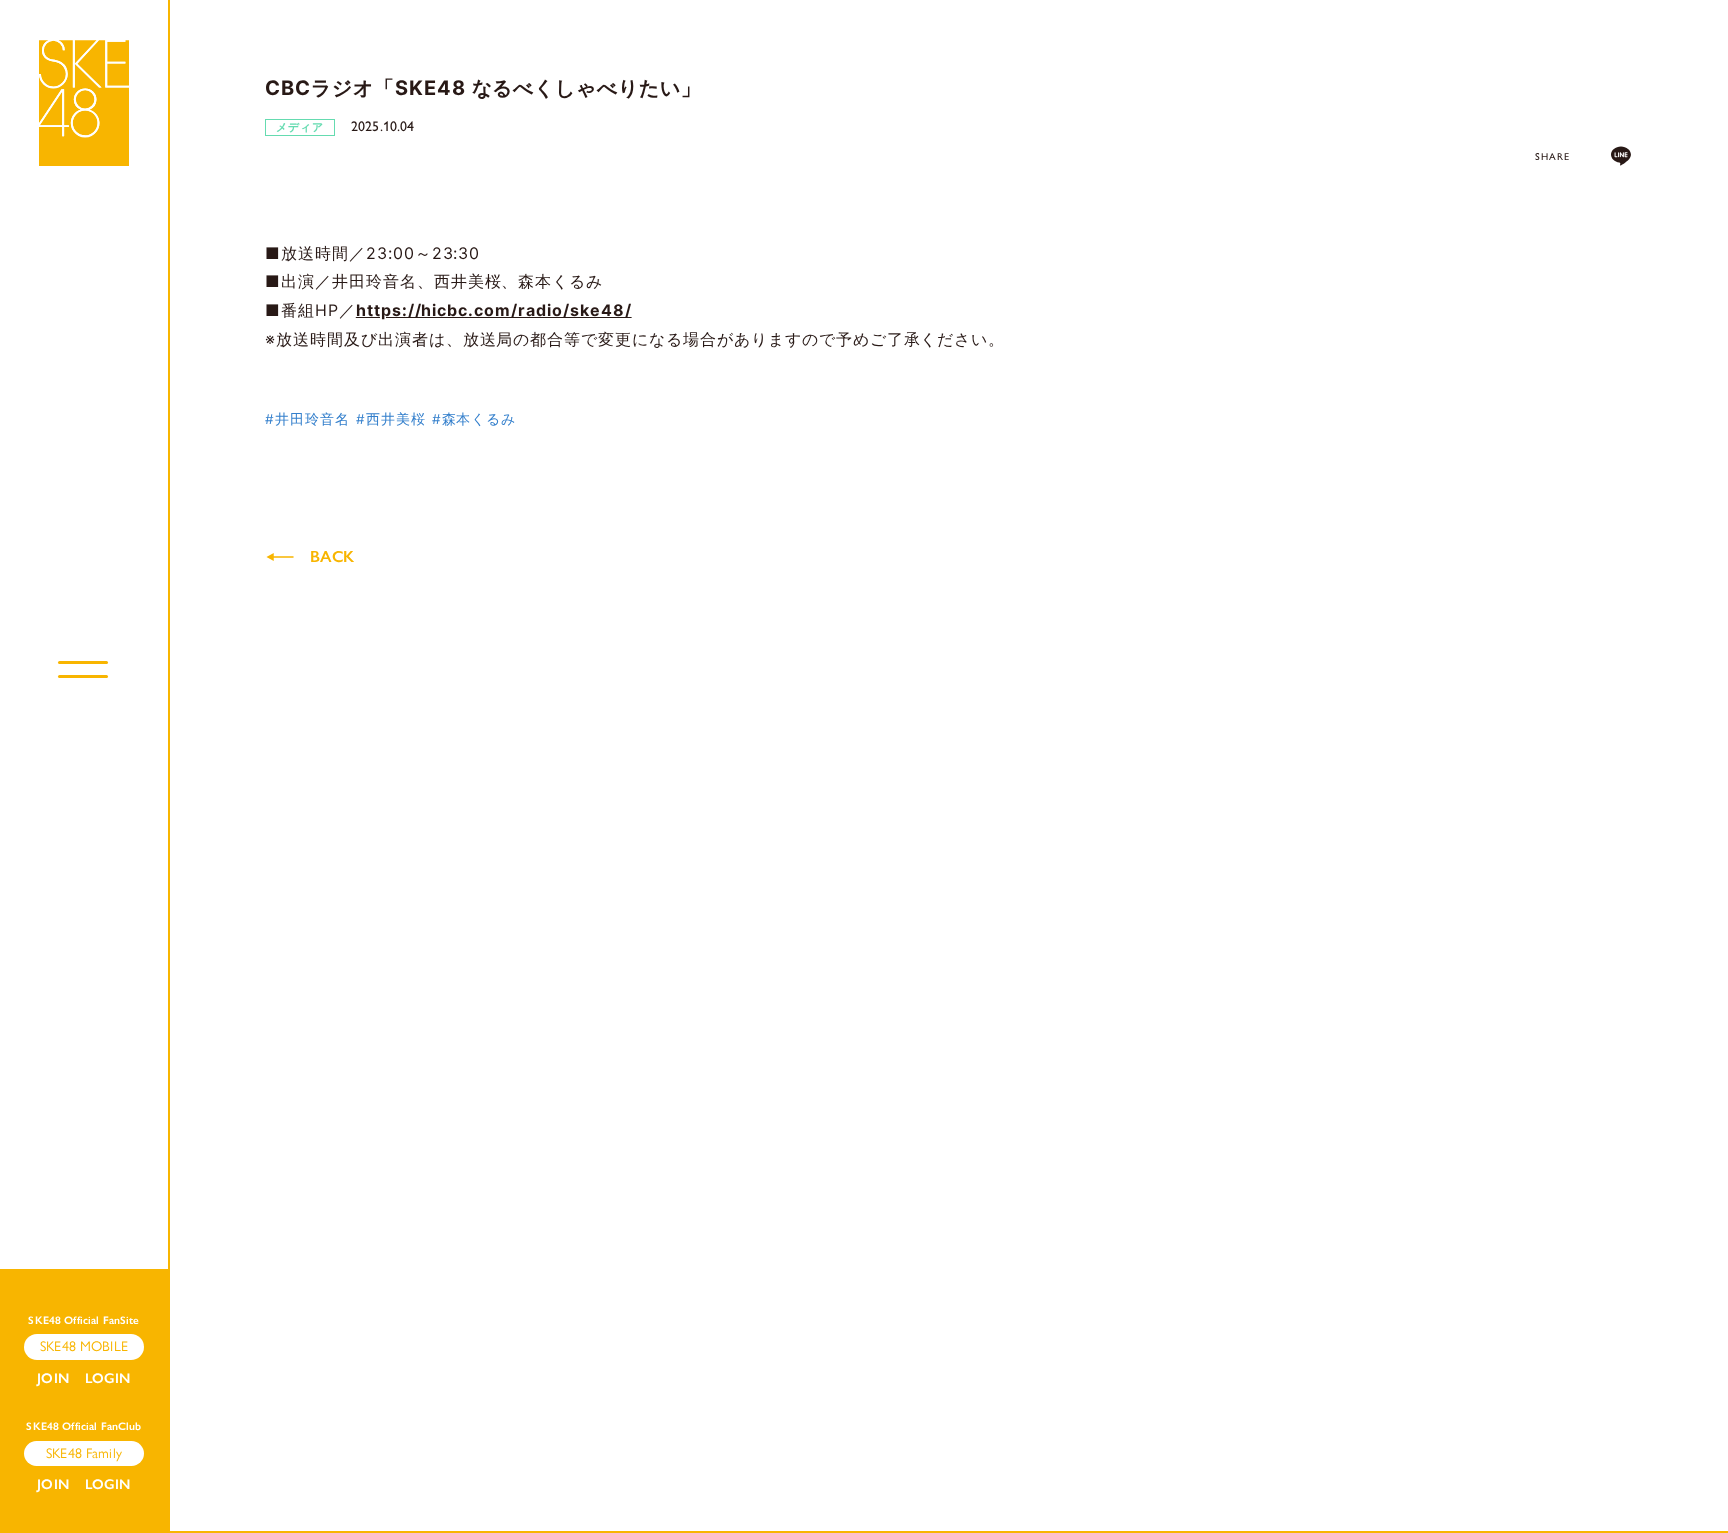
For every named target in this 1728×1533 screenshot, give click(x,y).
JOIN (53, 1378)
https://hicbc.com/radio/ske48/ (494, 310)
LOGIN (108, 1378)
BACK (332, 556)
